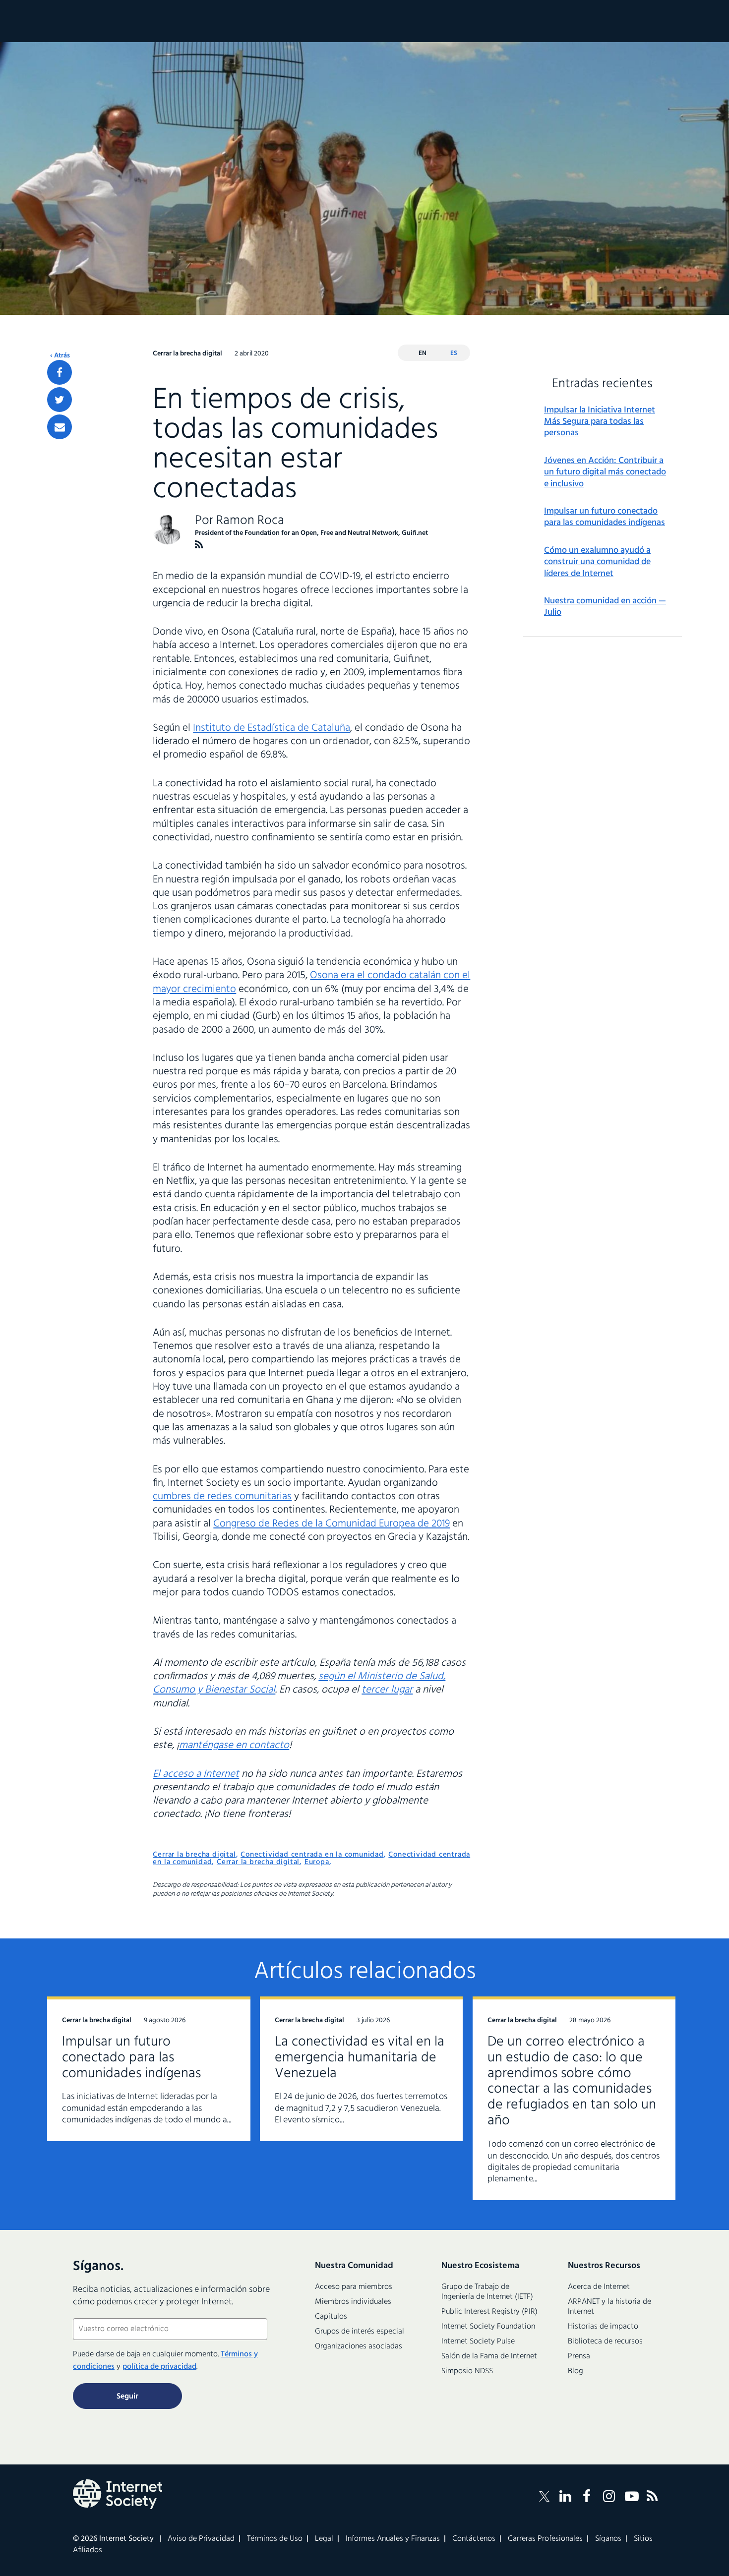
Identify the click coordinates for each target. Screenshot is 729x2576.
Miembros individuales (353, 2302)
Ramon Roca (250, 521)
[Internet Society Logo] (118, 2494)
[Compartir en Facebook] (60, 372)
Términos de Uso (275, 2539)
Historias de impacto (603, 2327)
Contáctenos (474, 2539)
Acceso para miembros (354, 2287)
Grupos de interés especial (360, 2332)
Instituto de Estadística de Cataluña (272, 728)
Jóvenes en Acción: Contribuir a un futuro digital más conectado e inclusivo (605, 472)
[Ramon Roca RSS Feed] (199, 545)
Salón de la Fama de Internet (489, 2356)
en (423, 353)
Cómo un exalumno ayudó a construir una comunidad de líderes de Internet (597, 562)
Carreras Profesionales (545, 2539)
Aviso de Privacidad (201, 2539)
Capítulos (331, 2317)
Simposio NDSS (467, 2371)
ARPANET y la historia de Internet (609, 2307)
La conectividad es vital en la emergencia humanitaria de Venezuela (360, 2058)
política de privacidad (159, 2367)
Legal (324, 2539)
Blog (576, 2371)
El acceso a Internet (196, 1774)
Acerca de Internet (599, 2287)
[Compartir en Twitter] (60, 400)
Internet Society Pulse (478, 2342)
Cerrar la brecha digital (194, 1855)
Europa (317, 1862)
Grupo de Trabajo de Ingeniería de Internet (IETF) (487, 2292)
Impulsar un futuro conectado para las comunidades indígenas (605, 517)
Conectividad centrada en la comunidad (312, 1855)
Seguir (127, 2397)
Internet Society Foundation (488, 2327)
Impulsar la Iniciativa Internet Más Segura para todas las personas (600, 422)
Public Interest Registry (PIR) (489, 2312)
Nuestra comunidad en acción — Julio (605, 607)
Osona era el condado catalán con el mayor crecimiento (311, 982)
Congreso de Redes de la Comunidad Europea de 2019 (332, 1524)
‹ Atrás (60, 356)
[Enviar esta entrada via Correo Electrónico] (60, 427)
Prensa (579, 2356)
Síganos (608, 2539)
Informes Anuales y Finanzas (393, 2539)
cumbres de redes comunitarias (222, 1496)
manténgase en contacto (234, 1745)
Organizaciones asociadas (359, 2346)
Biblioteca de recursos (605, 2342)
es (454, 353)
